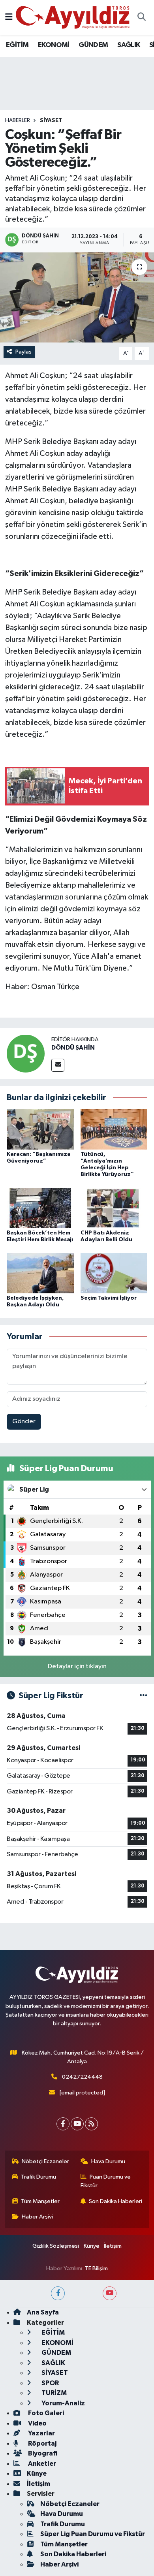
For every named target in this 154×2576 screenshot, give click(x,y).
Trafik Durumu (38, 2177)
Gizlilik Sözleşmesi (56, 2246)
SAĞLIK (129, 45)
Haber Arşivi (37, 2217)
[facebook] (58, 2293)
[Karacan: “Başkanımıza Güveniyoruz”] (40, 1129)
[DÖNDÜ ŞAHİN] (26, 1053)
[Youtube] (77, 2124)
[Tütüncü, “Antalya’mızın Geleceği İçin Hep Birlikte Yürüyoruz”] (114, 1129)
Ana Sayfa (43, 2312)
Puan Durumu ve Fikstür (106, 2181)
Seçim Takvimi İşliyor (109, 1298)
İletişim (113, 2246)
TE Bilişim (96, 2268)
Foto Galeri (45, 2413)
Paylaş (23, 352)
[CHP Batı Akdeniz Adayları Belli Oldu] (114, 1208)
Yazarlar (41, 2433)
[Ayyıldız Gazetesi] (73, 17)
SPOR (50, 2383)
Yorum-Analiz (63, 2403)
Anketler (41, 2464)
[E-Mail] (58, 1065)
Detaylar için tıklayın (77, 1666)
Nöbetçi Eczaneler (45, 2161)
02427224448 (82, 2077)
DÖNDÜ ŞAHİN (73, 1048)
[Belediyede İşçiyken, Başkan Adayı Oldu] (40, 1273)
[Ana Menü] (9, 18)
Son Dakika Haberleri (115, 2201)
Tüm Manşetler (40, 2201)
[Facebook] (63, 2124)
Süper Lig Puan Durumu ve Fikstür (93, 2534)
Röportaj (42, 2443)
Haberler (18, 120)
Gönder (24, 1422)
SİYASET (51, 120)
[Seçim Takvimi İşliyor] (114, 1273)
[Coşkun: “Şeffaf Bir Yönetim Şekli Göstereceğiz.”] (77, 298)
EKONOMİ (54, 45)
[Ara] (141, 18)
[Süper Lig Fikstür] (144, 1696)
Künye (92, 2246)
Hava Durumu (108, 2161)
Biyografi (42, 2453)
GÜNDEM (93, 45)
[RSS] (91, 2124)
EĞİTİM (17, 45)
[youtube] (110, 2293)
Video (37, 2423)
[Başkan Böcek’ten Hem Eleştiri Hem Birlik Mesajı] (40, 1208)
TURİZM (54, 2393)
